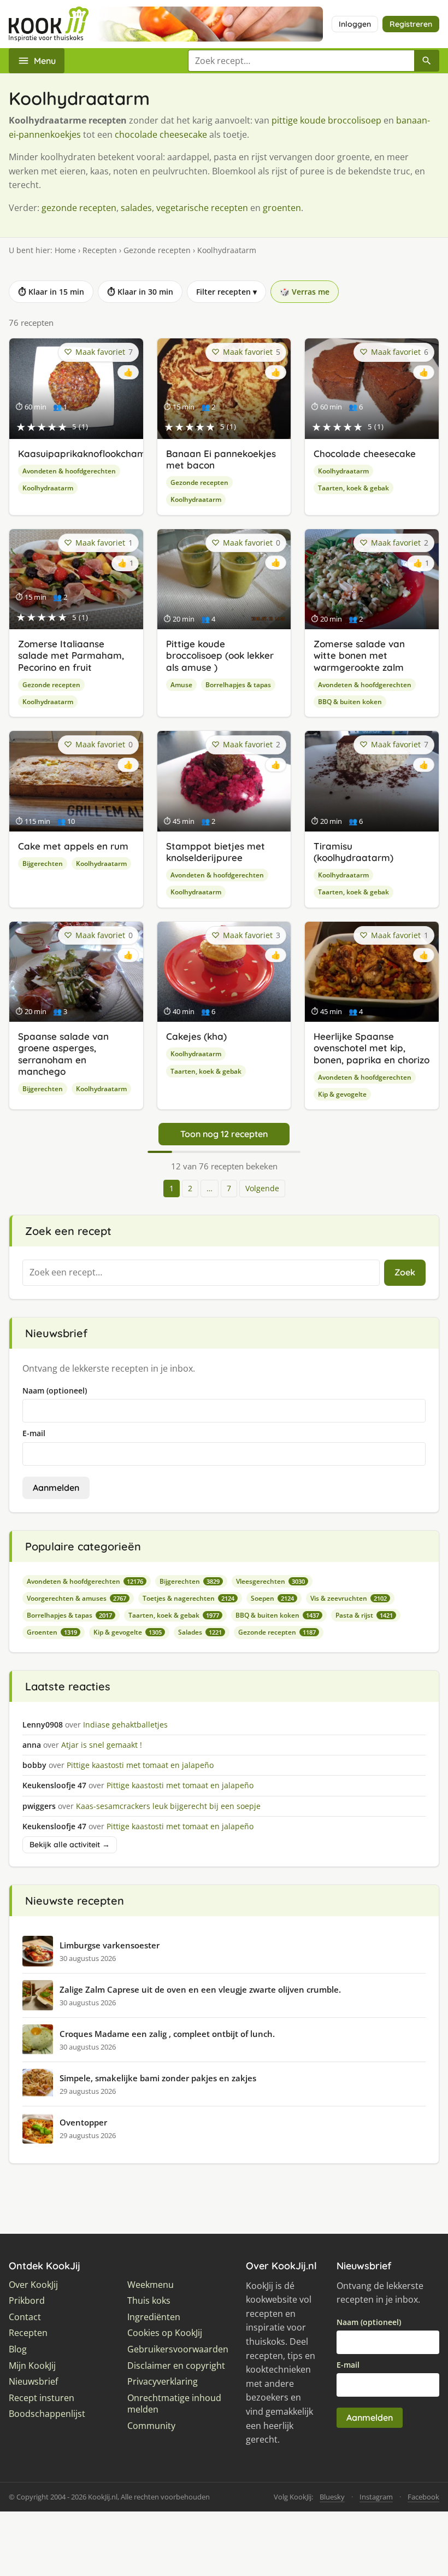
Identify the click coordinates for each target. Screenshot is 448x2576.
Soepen (272, 1598)
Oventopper (83, 2122)
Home (65, 250)
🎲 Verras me (305, 292)
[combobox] (301, 61)
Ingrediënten (154, 2317)
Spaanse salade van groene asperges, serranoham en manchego (63, 1054)
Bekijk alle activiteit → (70, 1845)
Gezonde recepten (157, 250)
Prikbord (27, 2301)
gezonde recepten (79, 208)
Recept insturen (42, 2398)
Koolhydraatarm (48, 488)
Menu (45, 61)
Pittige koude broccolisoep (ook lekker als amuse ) (220, 655)
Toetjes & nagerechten (188, 1598)
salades (136, 208)
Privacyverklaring (163, 2382)
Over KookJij (33, 2285)
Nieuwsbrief (33, 2382)
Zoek (405, 1272)
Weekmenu (151, 2285)
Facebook (423, 2497)
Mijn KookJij (32, 2366)
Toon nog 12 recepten (224, 1134)
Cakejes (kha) (196, 1036)
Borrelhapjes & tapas (238, 685)
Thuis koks (149, 2301)
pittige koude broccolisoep (326, 120)
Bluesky (332, 2497)
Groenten (52, 1632)
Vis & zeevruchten (349, 1598)
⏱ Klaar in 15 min (51, 292)
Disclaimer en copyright (176, 2366)
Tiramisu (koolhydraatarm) (353, 852)
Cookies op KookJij (165, 2333)
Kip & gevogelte (342, 1094)
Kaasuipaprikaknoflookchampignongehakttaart (125, 453)
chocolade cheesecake (161, 134)
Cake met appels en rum (73, 846)
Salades (200, 1632)
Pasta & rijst (364, 1615)
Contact (25, 2317)
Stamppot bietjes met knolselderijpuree (216, 852)
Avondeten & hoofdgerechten (69, 471)
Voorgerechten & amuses (76, 1598)
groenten (282, 208)
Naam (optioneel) (55, 1391)
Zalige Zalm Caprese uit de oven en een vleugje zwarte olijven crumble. (200, 1989)
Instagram (376, 2497)
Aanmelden (56, 1488)
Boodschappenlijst (47, 2414)
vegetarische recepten (202, 208)
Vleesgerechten (270, 1581)
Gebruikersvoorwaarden (178, 2349)
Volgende (262, 1188)
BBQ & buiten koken (350, 702)
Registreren (411, 24)
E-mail (34, 1433)
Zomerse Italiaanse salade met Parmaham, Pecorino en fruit (71, 655)
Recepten (100, 250)
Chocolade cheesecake (365, 453)
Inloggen (355, 24)
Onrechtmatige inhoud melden (174, 2404)
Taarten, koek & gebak (353, 488)
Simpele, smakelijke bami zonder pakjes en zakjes (158, 2078)
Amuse (181, 685)
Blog (18, 2349)
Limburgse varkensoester (110, 1945)
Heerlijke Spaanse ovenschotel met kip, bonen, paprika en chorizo (372, 1048)
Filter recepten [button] (226, 292)
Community (151, 2426)
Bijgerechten (43, 863)
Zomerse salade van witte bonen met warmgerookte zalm (359, 655)
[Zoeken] (427, 61)
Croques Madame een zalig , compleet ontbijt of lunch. (167, 2034)
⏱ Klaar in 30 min (140, 292)
